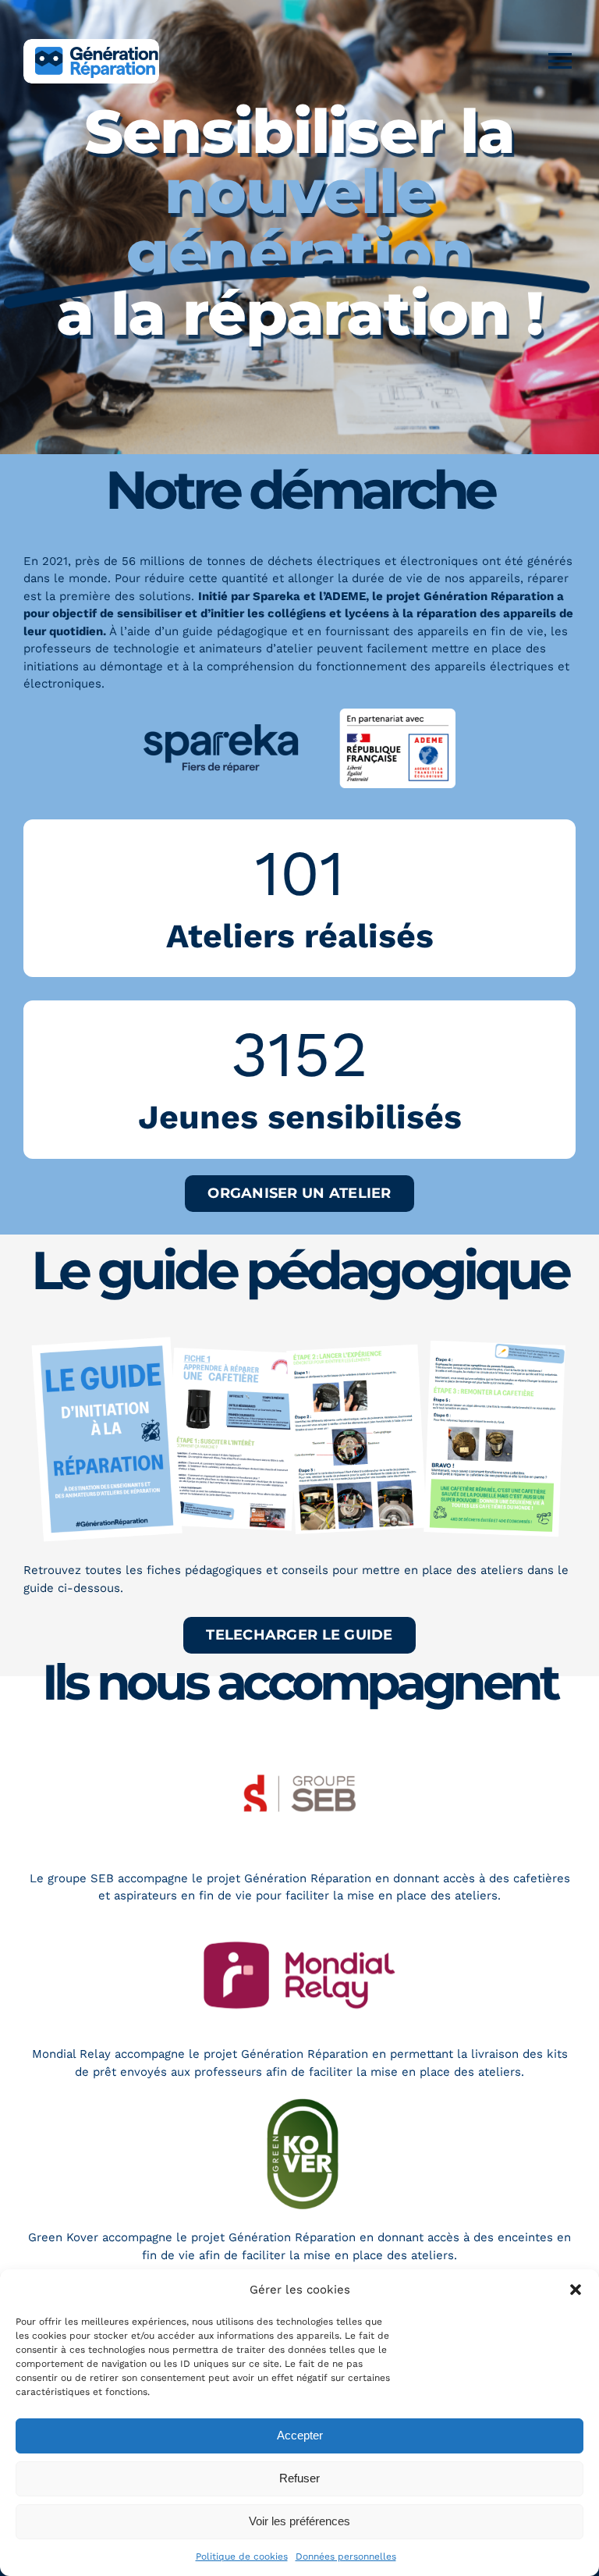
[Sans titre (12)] (299, 1743)
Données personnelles (346, 2556)
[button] (576, 2290)
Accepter (300, 2435)
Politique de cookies (242, 2556)
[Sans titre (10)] (299, 2102)
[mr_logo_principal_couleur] (299, 1926)
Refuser (299, 2478)
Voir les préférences (299, 2521)
